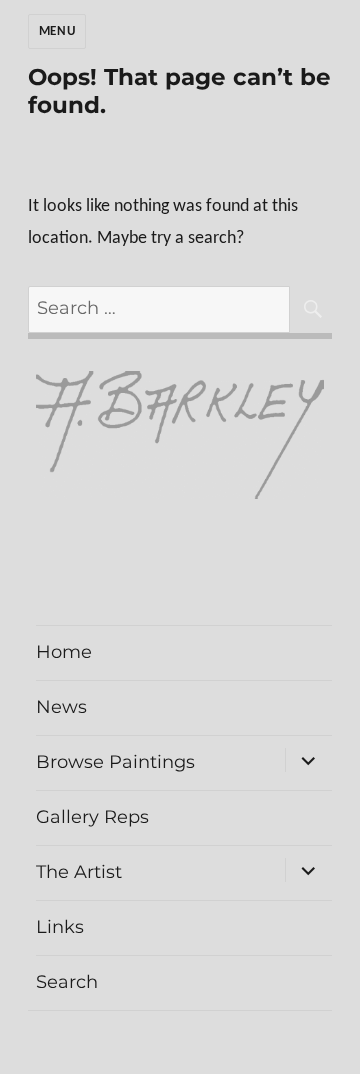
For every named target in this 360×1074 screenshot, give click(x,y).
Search (67, 982)
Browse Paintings (115, 762)
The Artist (79, 872)
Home (64, 652)
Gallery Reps (92, 817)
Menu (57, 31)
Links (60, 927)
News (61, 707)
